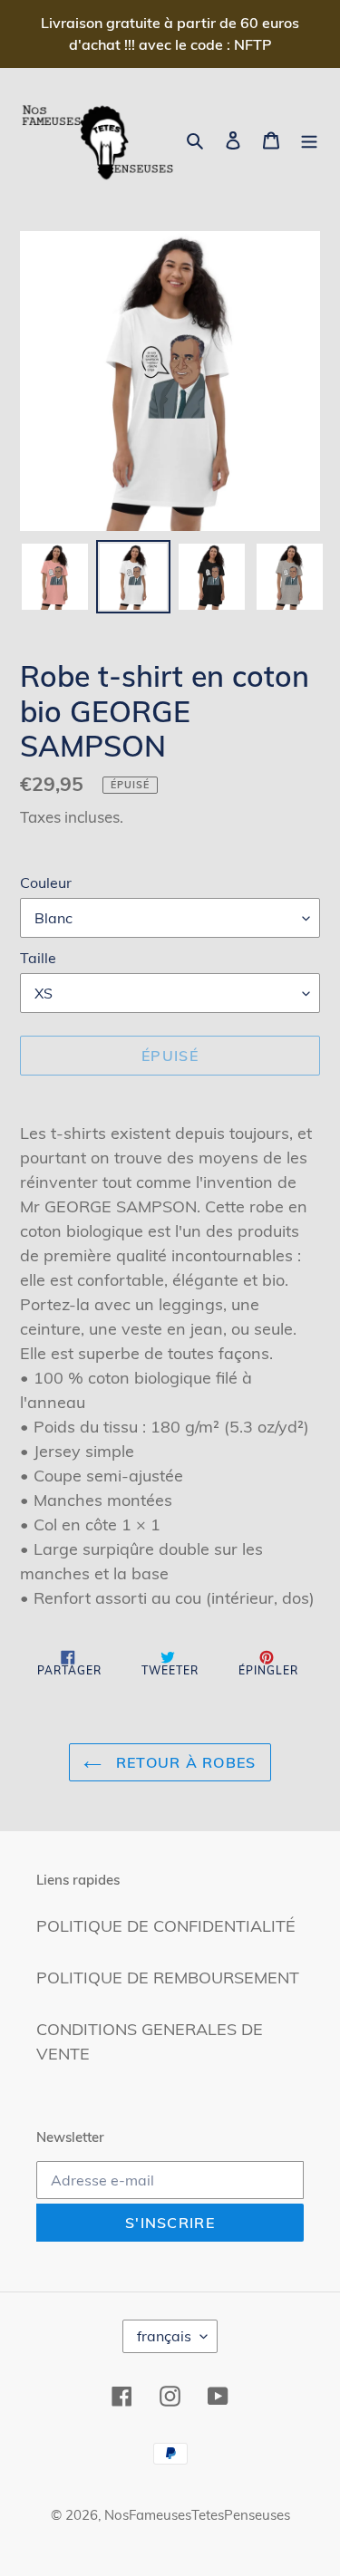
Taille (38, 958)
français (164, 2336)
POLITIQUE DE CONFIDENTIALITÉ (166, 1926)
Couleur (46, 883)
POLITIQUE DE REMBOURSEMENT (168, 1978)
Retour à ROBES (183, 1762)
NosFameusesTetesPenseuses (197, 2515)
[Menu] (309, 139)
